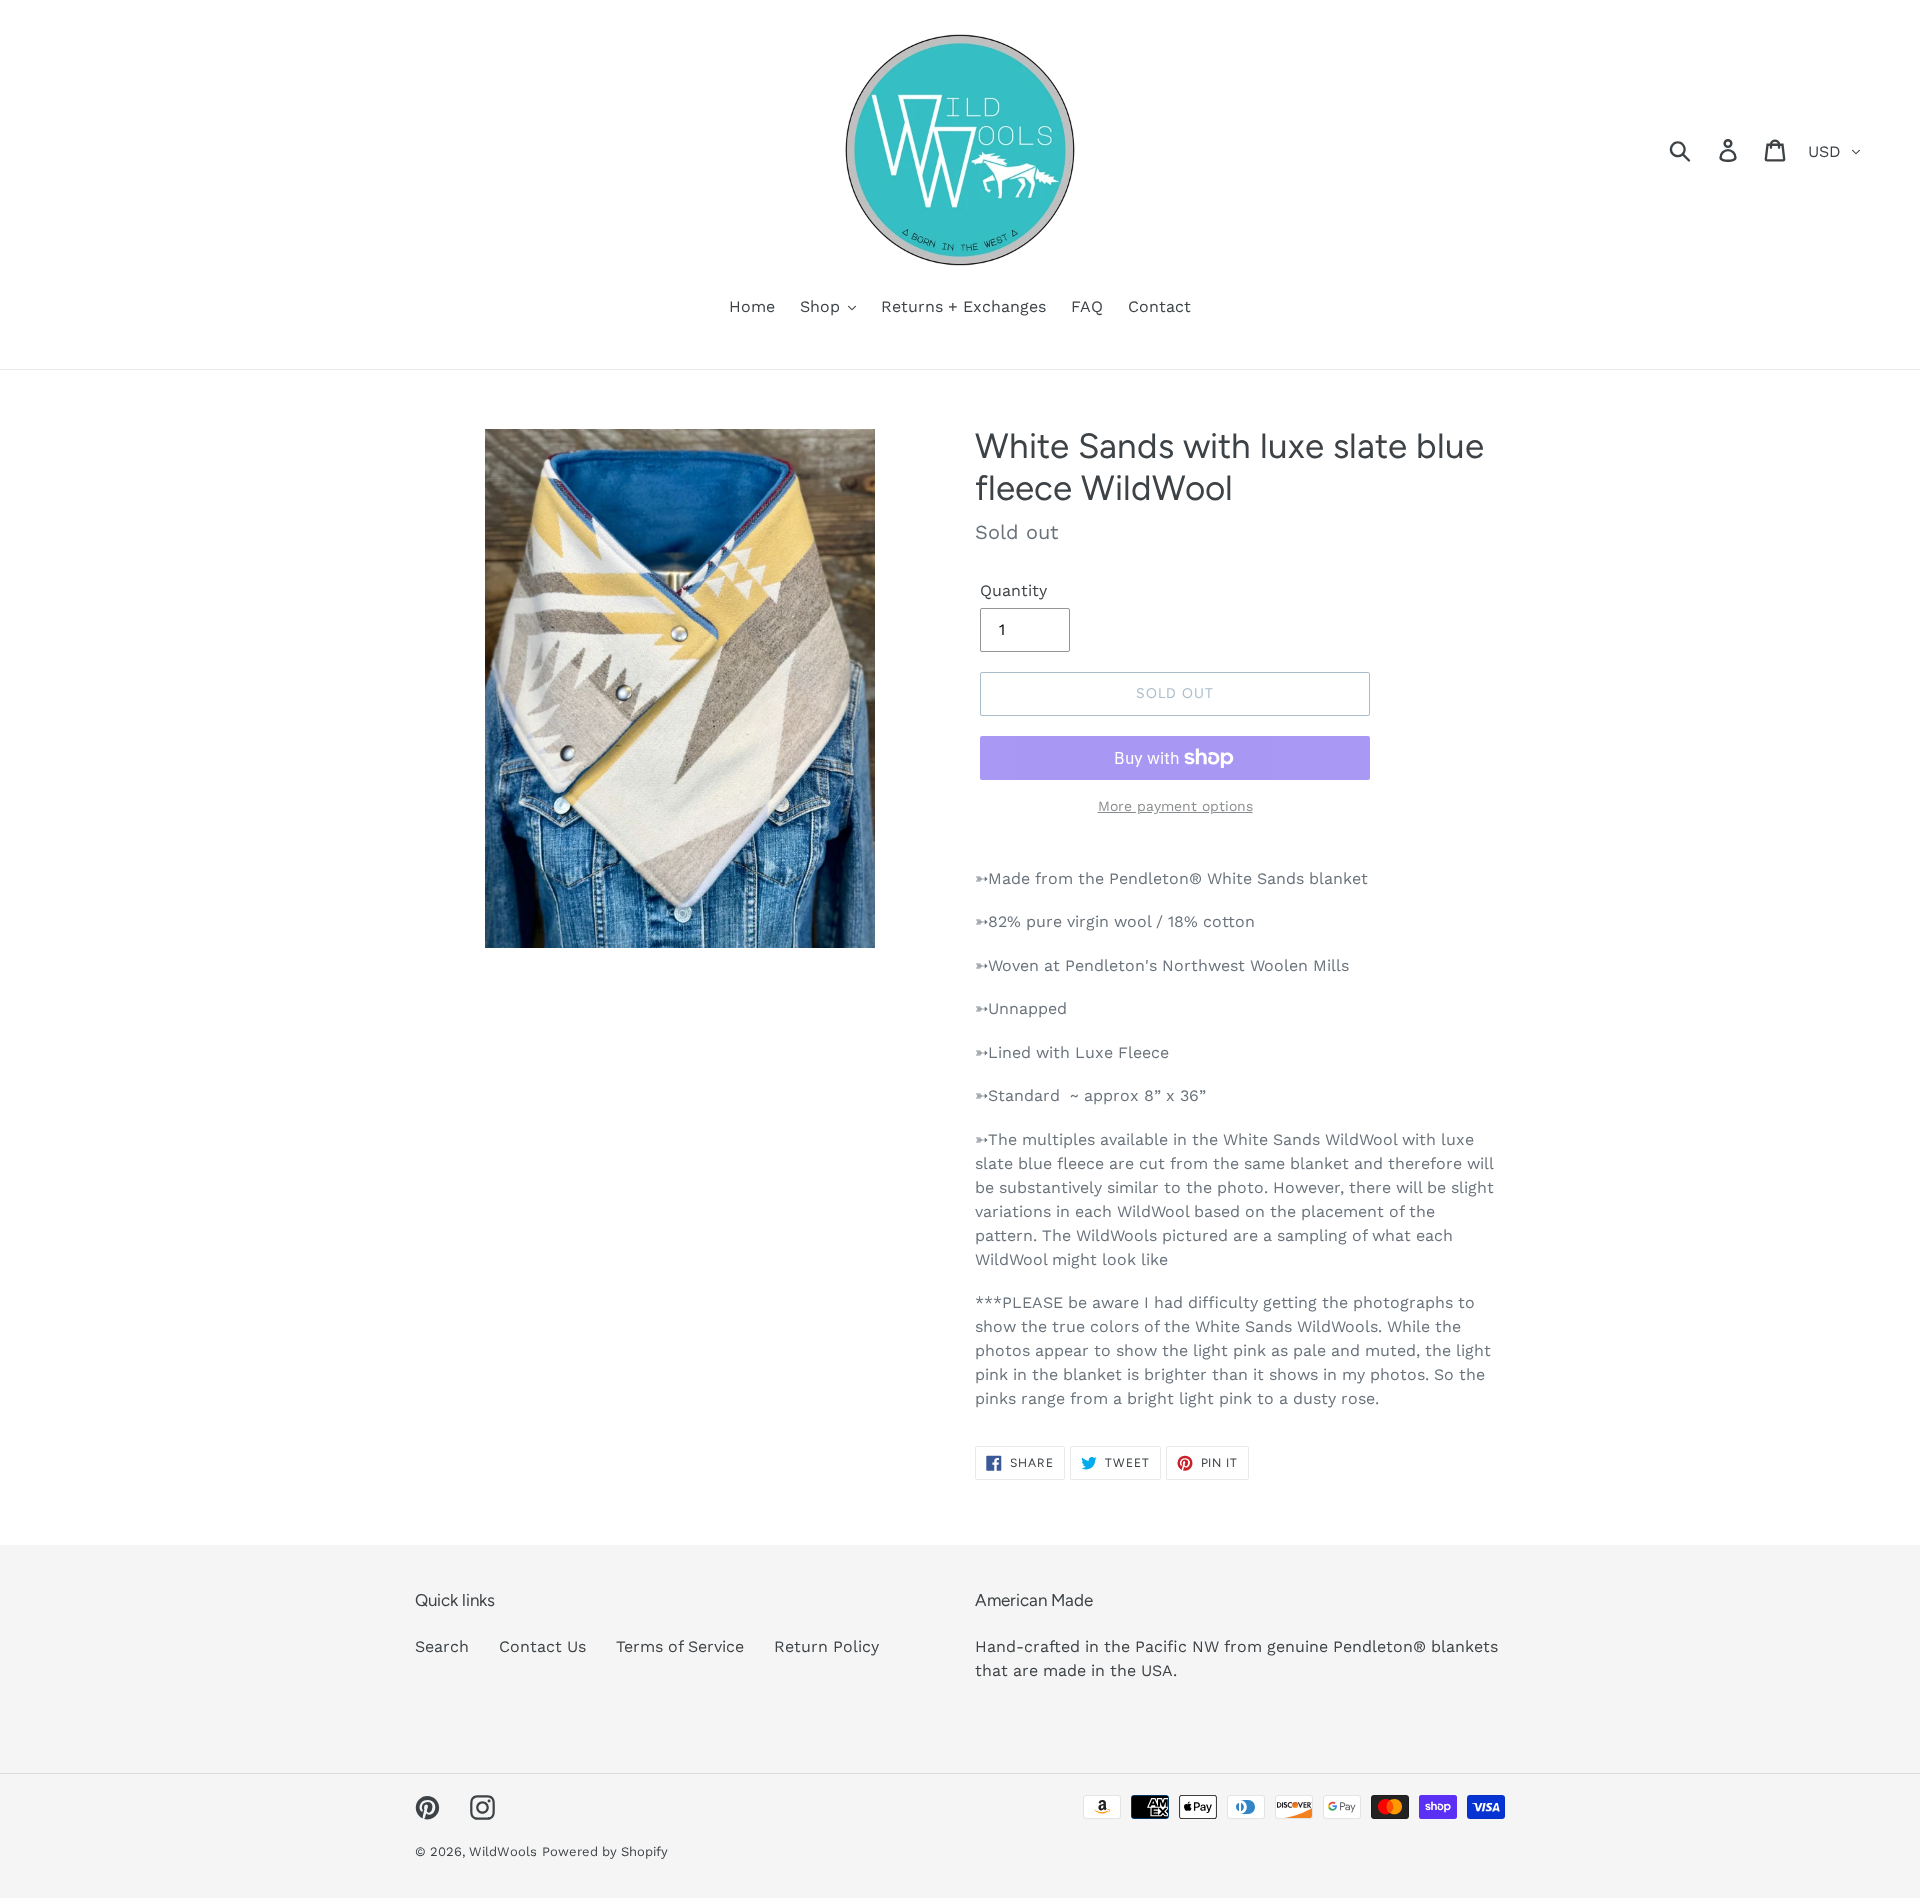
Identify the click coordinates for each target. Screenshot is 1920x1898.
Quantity (1013, 590)
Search (442, 1646)
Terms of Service (680, 1646)
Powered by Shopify (605, 1851)
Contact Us (542, 1646)
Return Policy (826, 1646)
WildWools (503, 1851)
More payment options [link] (1175, 806)
